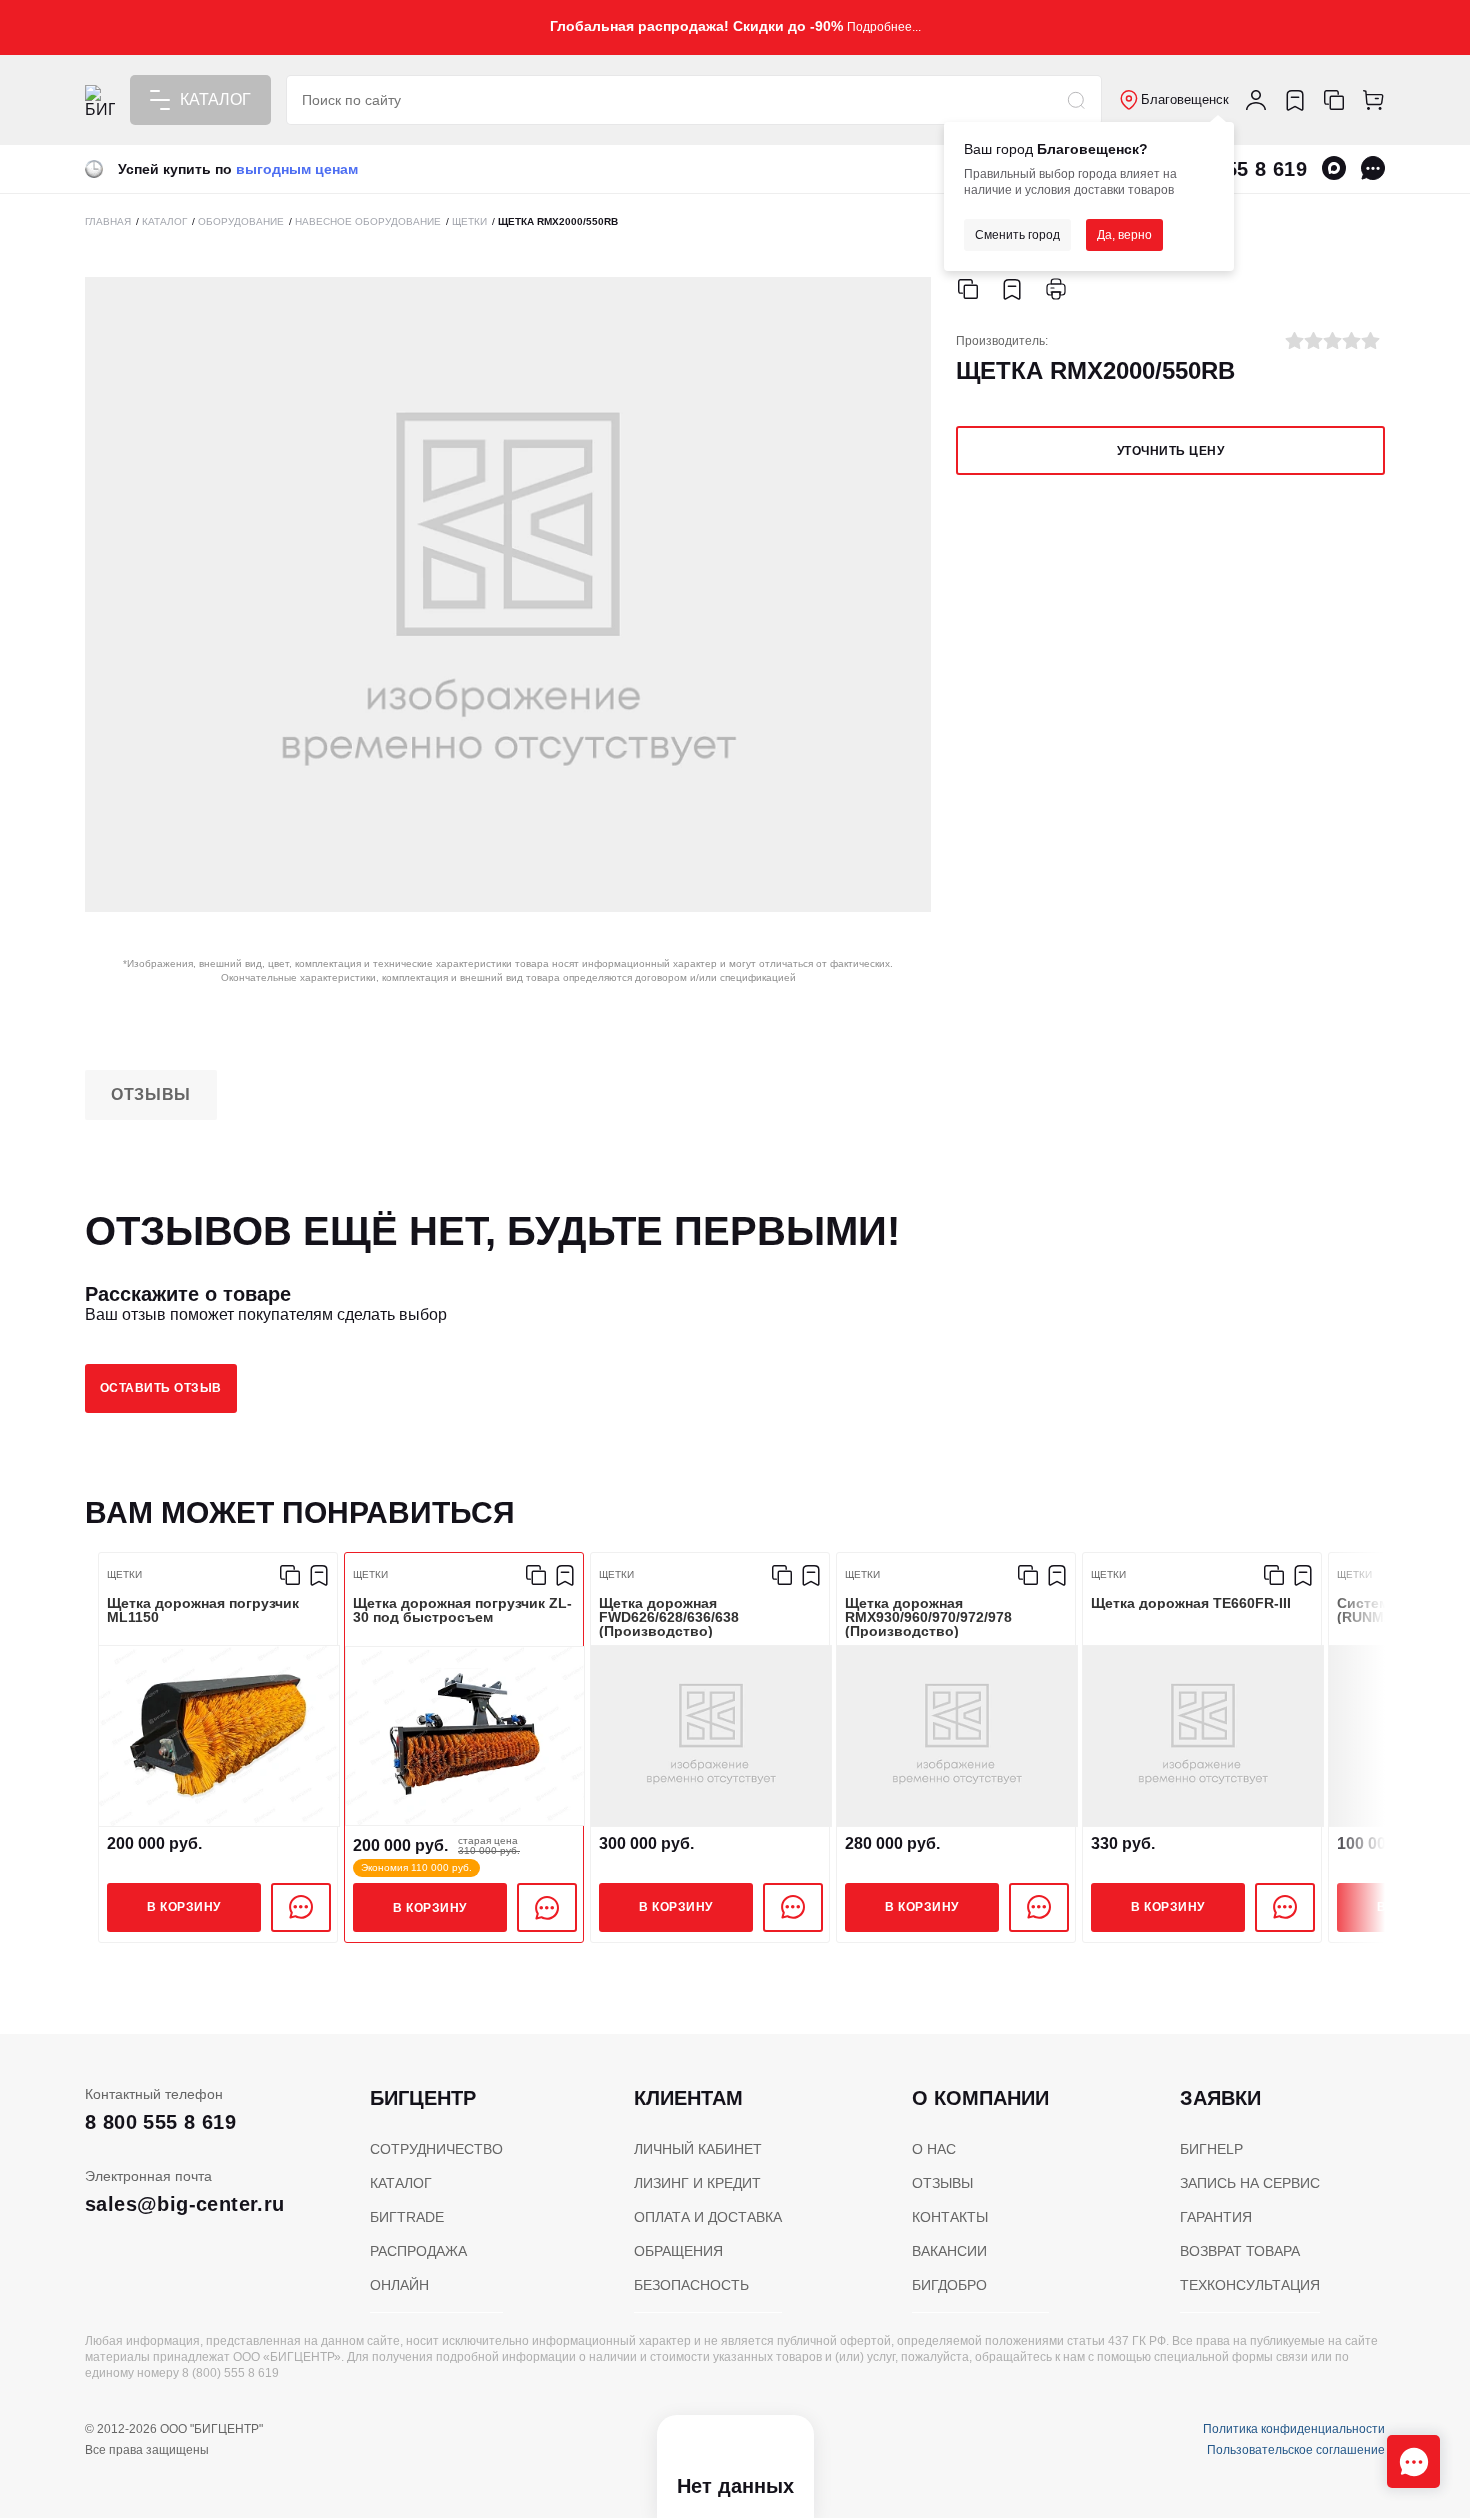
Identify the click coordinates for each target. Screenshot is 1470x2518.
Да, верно (1124, 235)
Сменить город (1017, 235)
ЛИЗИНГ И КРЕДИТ (697, 2183)
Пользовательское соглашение (1296, 2450)
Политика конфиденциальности (1294, 2429)
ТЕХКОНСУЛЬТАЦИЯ (1250, 2285)
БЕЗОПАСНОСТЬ (691, 2285)
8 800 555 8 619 (160, 2122)
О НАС (934, 2149)
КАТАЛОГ (401, 2183)
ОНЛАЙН (399, 2285)
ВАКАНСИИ (949, 2251)
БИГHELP (1211, 2149)
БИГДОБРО (949, 2285)
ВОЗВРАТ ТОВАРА (1240, 2251)
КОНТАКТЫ (950, 2217)
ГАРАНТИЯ (1216, 2217)
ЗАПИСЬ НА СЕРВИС (1250, 2183)
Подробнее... (884, 27)
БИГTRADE (407, 2217)
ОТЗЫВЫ (942, 2183)
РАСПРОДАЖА (418, 2251)
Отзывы (151, 1094)
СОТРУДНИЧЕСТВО (436, 2149)
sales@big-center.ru (185, 2204)
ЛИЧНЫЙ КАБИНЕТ (698, 2149)
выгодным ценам (297, 169)
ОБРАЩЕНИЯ (678, 2251)
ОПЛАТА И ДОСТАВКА (708, 2217)
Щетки (124, 1575)
